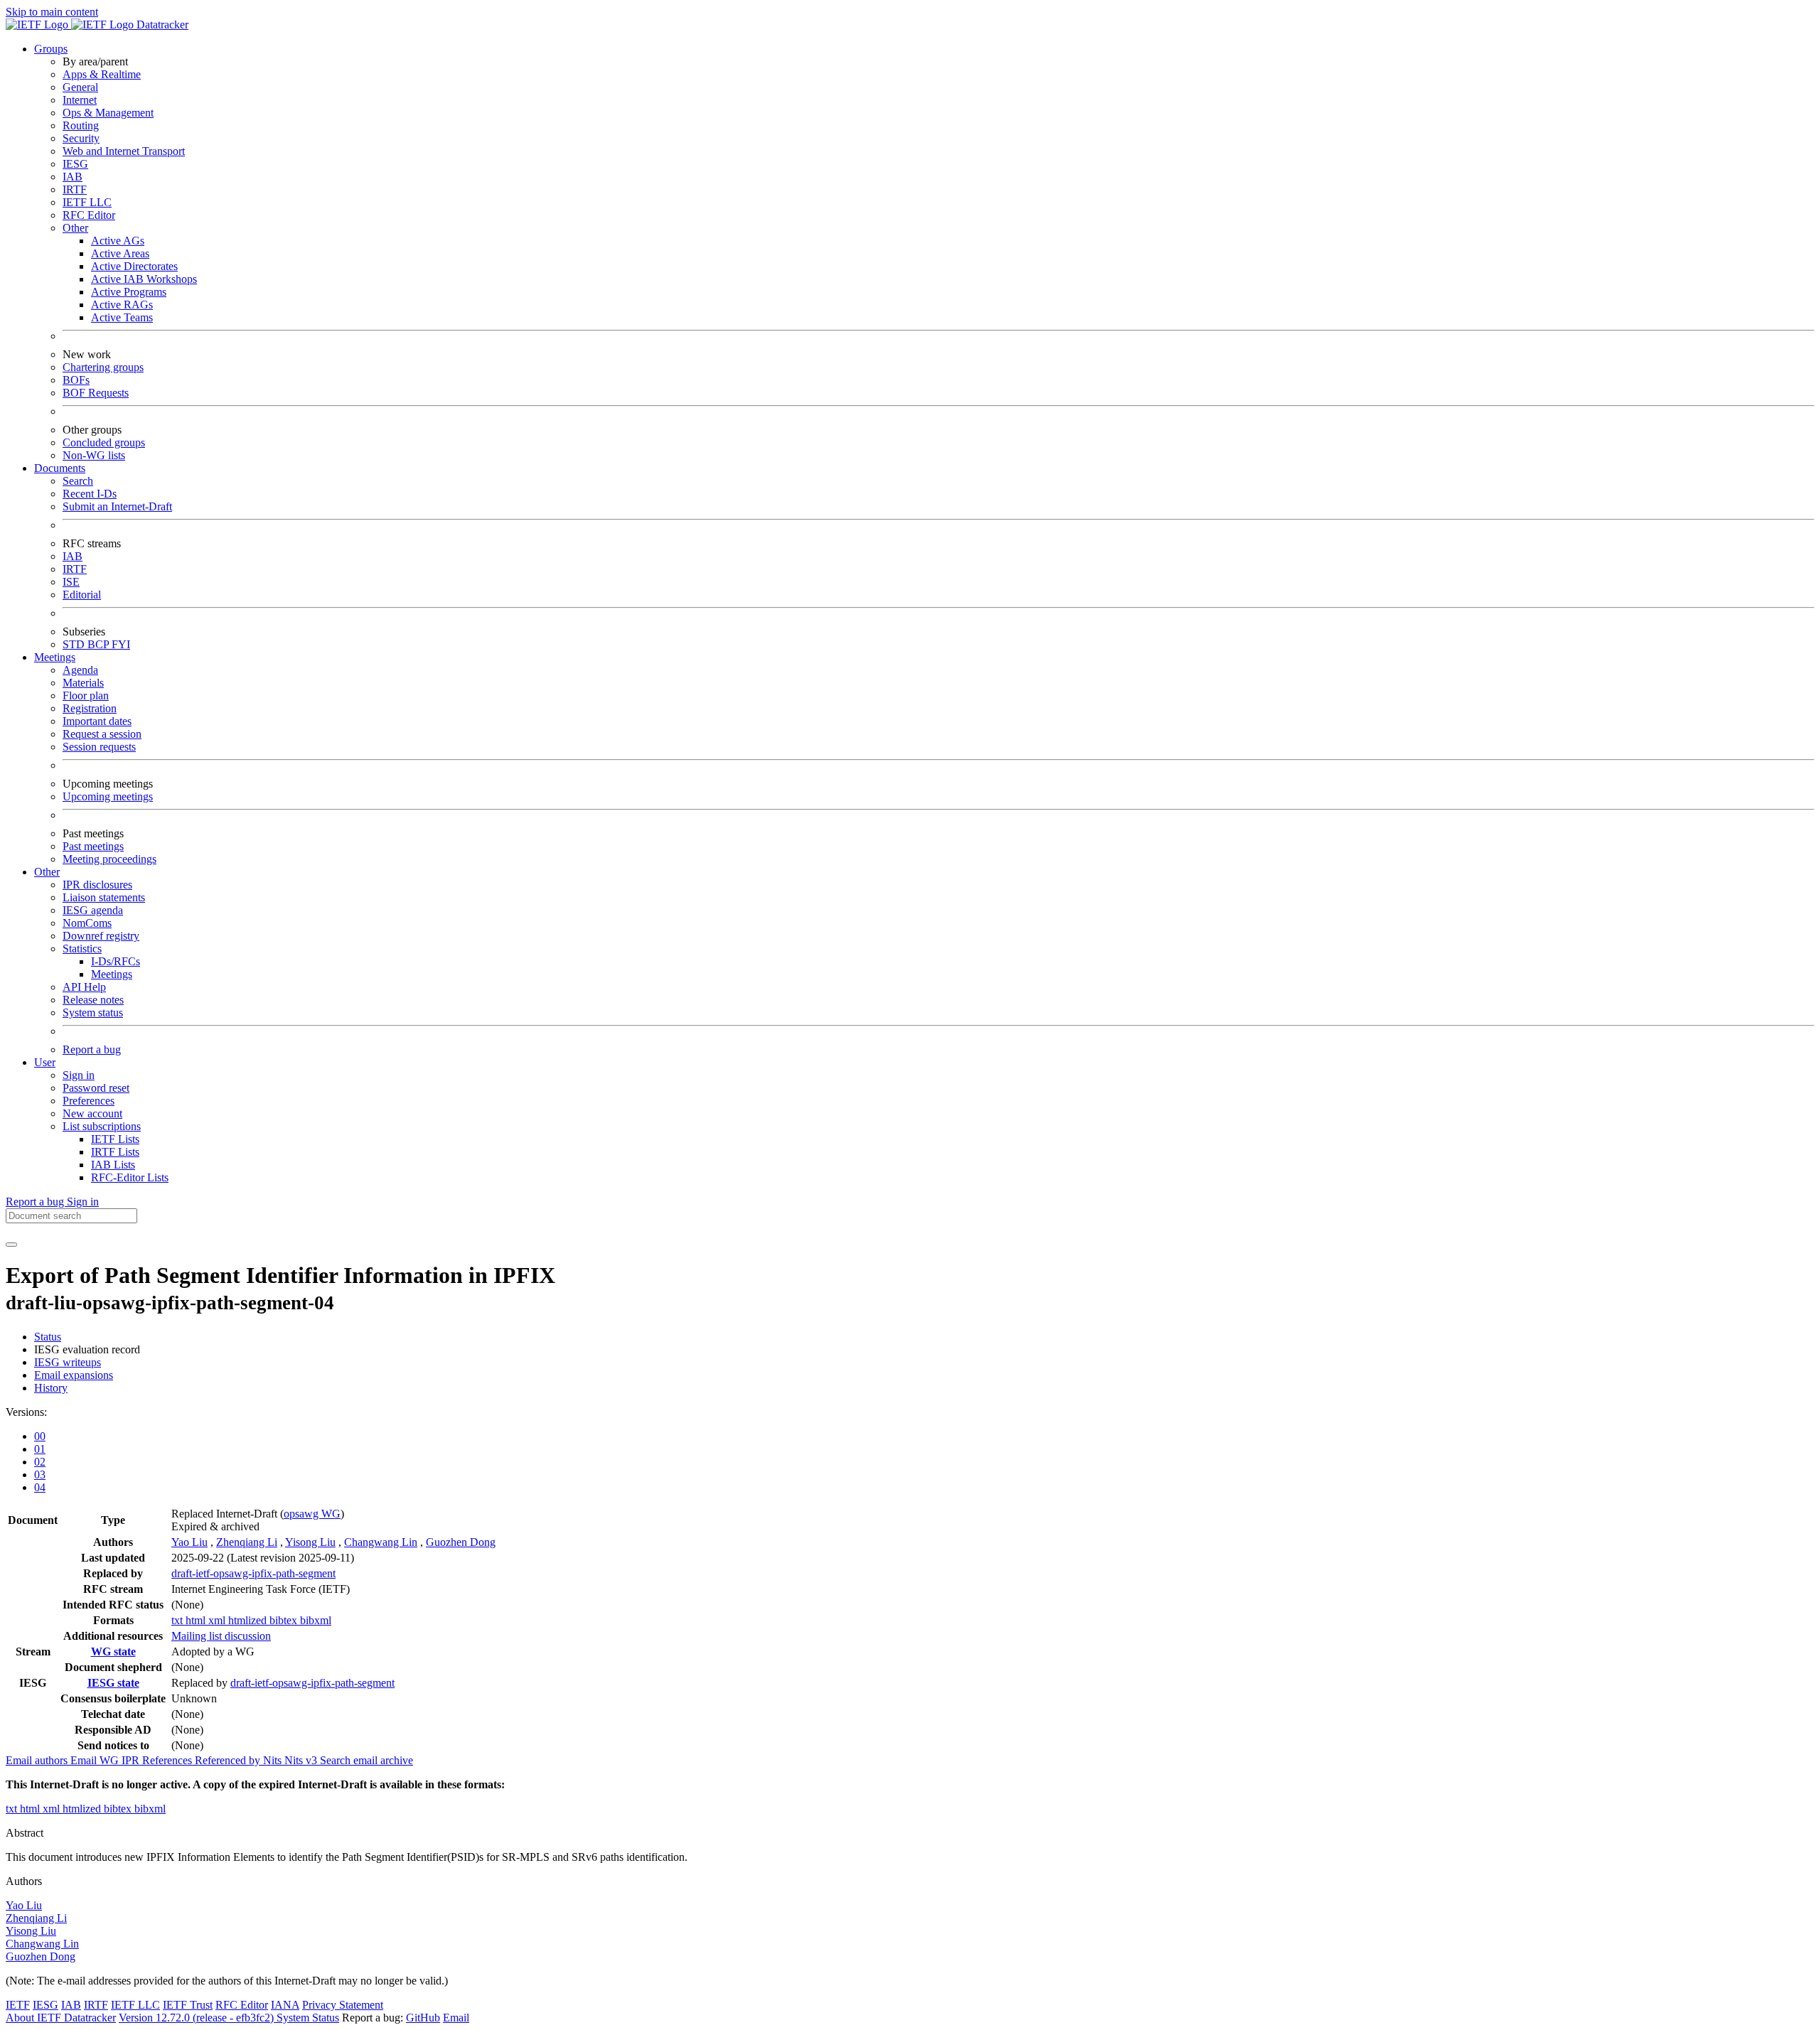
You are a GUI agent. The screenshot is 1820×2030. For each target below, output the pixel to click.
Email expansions (74, 1375)
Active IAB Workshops (144, 279)
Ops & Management (108, 113)
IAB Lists (113, 1165)
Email (456, 2018)
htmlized (249, 1620)
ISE (71, 582)
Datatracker (161, 25)
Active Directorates (134, 266)
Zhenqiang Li (247, 1542)
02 (40, 1462)
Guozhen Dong (461, 1542)
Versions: (26, 1412)
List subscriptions (102, 1126)
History (51, 1388)
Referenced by (229, 1760)
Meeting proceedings (109, 859)
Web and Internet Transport (124, 151)
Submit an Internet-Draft (117, 506)
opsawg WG (312, 1514)
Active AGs (118, 241)
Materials (83, 683)
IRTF (75, 189)
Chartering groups (103, 367)
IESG (75, 164)
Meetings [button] (55, 657)
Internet (80, 100)
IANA (285, 2005)
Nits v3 (302, 1760)
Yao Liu (189, 1542)
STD (75, 644)
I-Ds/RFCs (116, 961)
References (168, 1760)
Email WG (96, 1760)
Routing (81, 125)
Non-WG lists (94, 455)
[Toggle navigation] (11, 1245)
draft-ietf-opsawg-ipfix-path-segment (253, 1573)
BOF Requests (96, 393)
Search (78, 481)
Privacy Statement (343, 2005)
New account (92, 1113)
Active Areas (120, 253)
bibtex (285, 1620)
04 (40, 1487)
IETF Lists (115, 1139)
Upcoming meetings (108, 796)
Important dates (97, 721)
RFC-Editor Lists (130, 1177)
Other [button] (47, 872)
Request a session (102, 734)
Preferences (89, 1101)
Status (48, 1337)
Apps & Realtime (102, 74)
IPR (132, 1760)
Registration (90, 708)
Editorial (82, 595)
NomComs (87, 923)
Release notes (93, 1000)
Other (75, 228)
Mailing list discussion (221, 1636)
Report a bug (92, 1049)
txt (178, 1620)
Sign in (79, 1075)
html (197, 1620)
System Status (308, 2018)
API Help (84, 987)
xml (218, 1620)
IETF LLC (87, 202)
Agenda (80, 670)
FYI (121, 644)
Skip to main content (52, 12)
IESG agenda (93, 910)
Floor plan (86, 696)
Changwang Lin (381, 1542)
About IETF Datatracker (61, 2018)
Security (81, 138)
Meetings (112, 974)
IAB (73, 177)
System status (93, 1013)
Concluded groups (104, 442)
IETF (18, 2005)
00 (40, 1436)
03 (40, 1475)
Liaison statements (104, 897)
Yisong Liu (310, 1542)
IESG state (113, 1683)
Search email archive (366, 1760)
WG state (113, 1652)
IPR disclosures (97, 885)
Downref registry (101, 936)
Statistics (82, 949)
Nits (274, 1760)
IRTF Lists (115, 1152)
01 (40, 1449)
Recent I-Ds (90, 494)
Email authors (38, 1760)
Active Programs (129, 292)
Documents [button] (60, 468)
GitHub (423, 2018)
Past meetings (93, 846)
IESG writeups (68, 1362)
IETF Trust (188, 2005)
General (80, 87)
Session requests (99, 747)
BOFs (76, 380)
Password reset (96, 1088)
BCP (100, 644)
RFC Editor (89, 215)
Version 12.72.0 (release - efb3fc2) (198, 2018)
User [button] (45, 1062)
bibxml (316, 1620)
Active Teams (122, 317)
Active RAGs (122, 305)
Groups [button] (51, 49)
